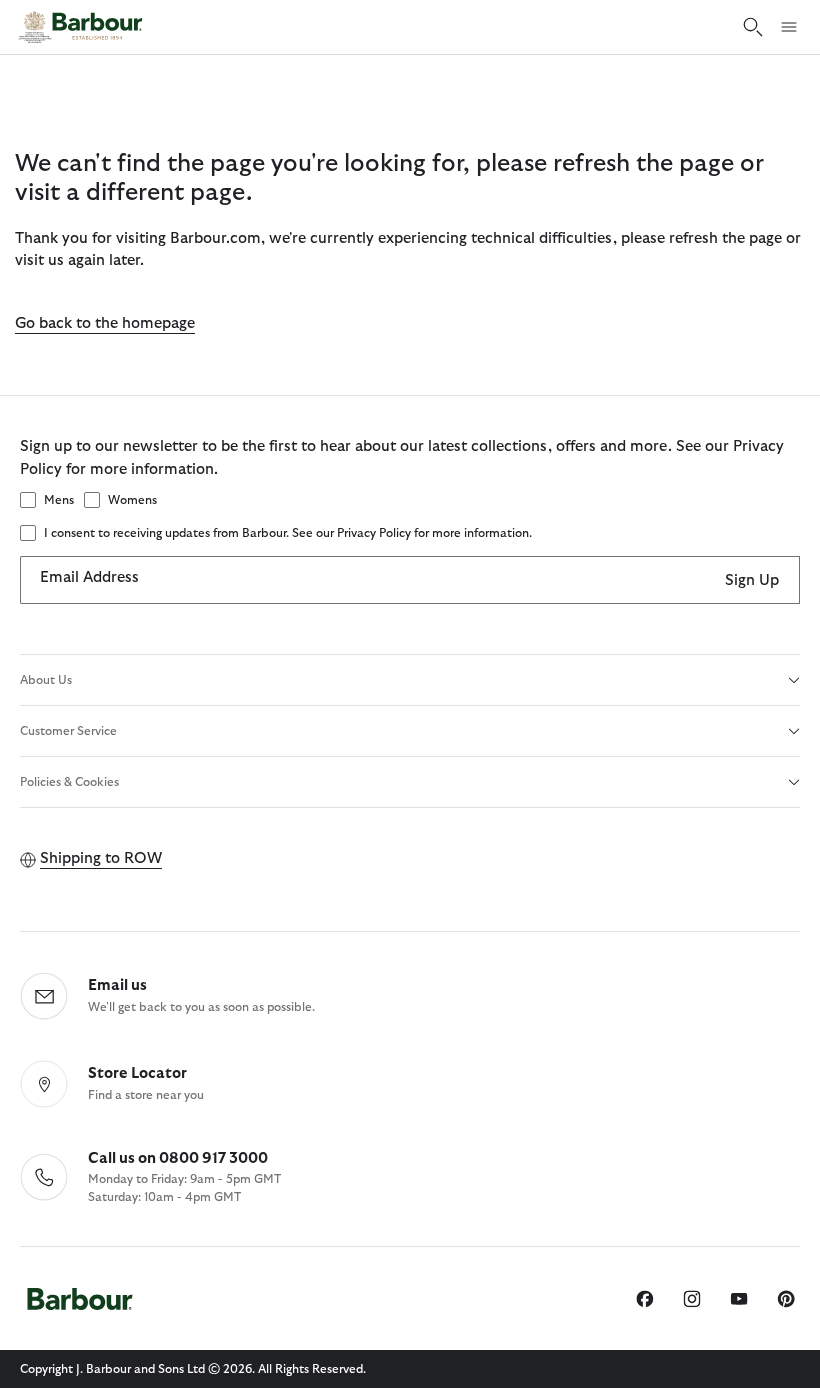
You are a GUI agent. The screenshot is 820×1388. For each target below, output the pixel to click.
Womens (132, 500)
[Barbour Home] (80, 27)
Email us (117, 985)
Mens (59, 500)
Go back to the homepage (105, 323)
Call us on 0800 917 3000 (178, 1158)
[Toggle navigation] (789, 27)
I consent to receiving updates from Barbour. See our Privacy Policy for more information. (288, 533)
